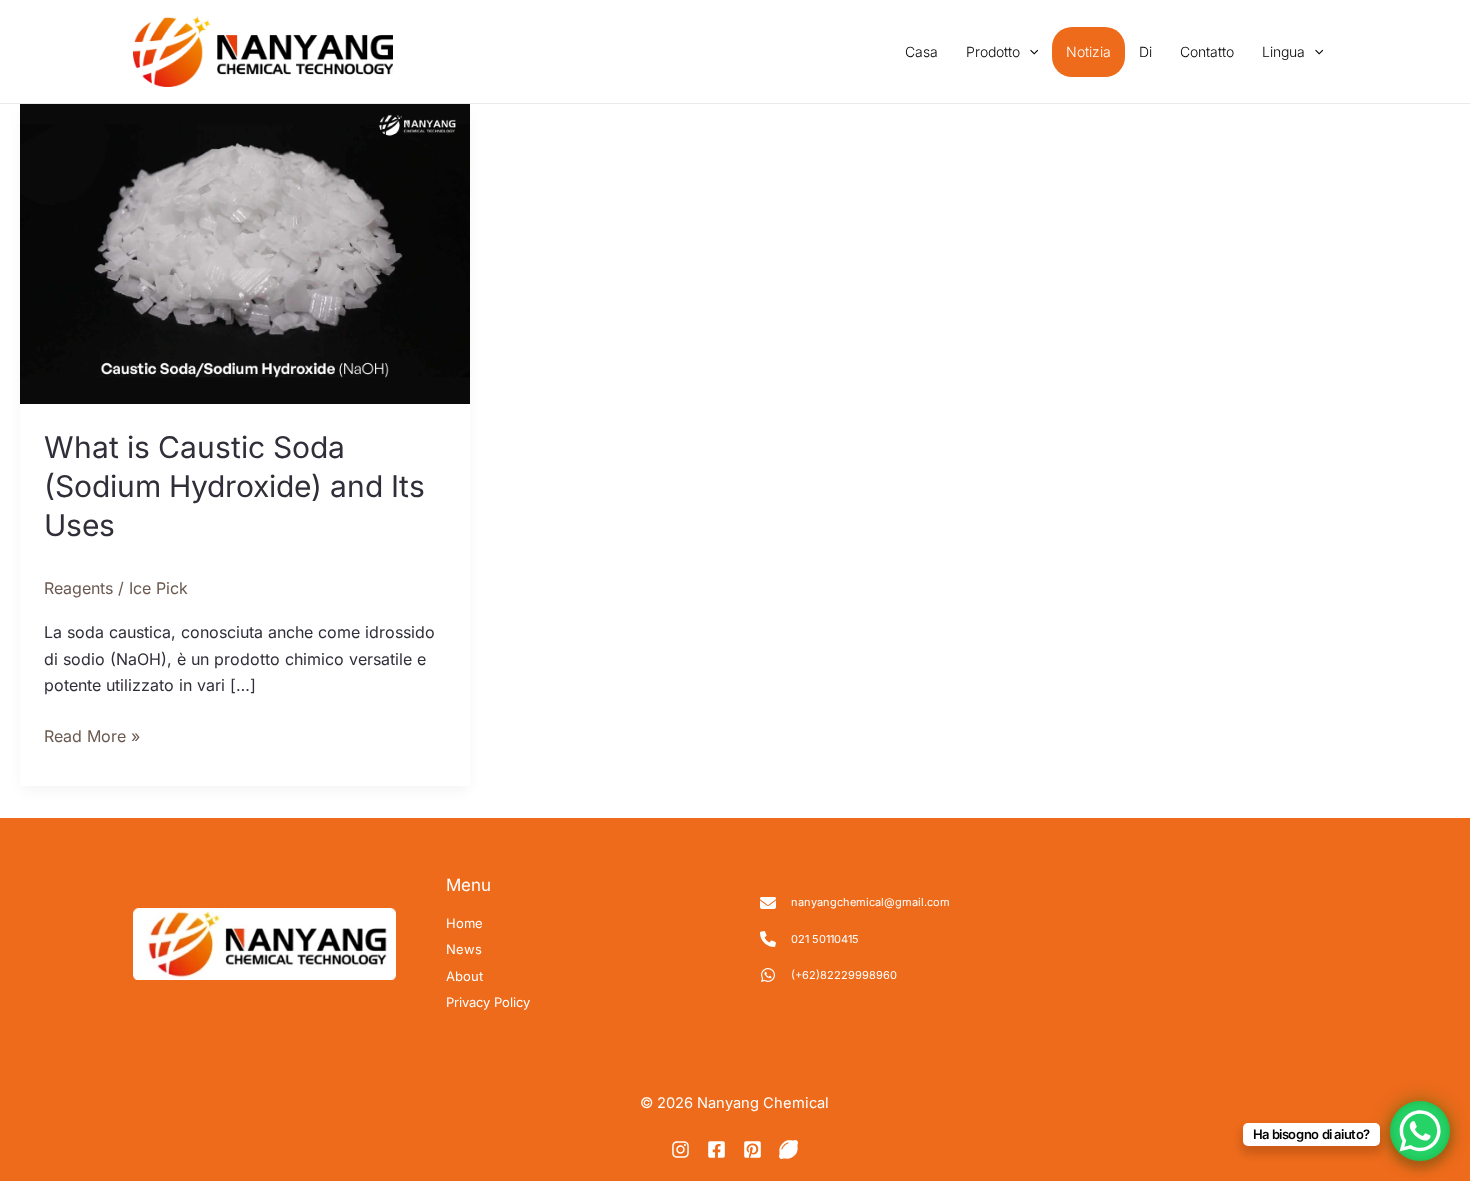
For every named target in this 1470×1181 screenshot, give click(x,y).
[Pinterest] (752, 1149)
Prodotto (993, 51)
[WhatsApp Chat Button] (1420, 1131)
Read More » (92, 734)
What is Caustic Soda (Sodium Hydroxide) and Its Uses (234, 486)
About (464, 976)
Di (1145, 51)
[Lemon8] (788, 1149)
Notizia (1088, 51)
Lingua (1283, 51)
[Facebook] (716, 1149)
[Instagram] (680, 1149)
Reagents (78, 588)
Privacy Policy (488, 1002)
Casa (921, 51)
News (464, 949)
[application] (1029, 52)
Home (464, 923)
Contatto (1207, 51)
